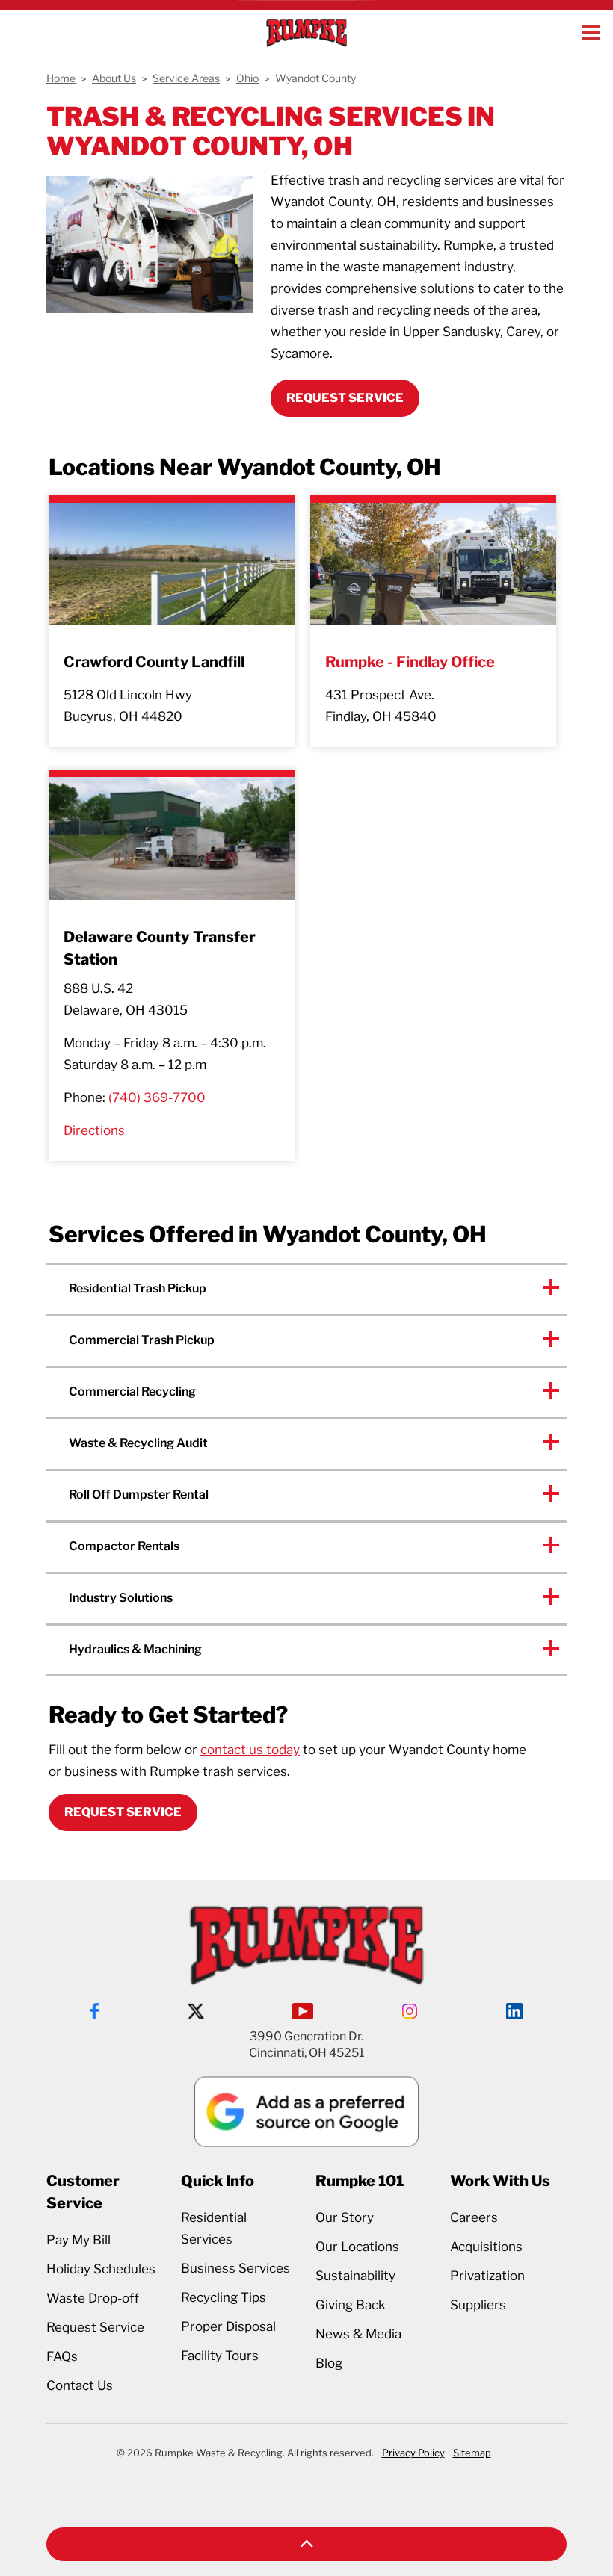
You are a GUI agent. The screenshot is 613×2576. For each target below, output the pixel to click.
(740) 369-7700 (157, 1097)
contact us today (250, 1750)
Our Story (345, 2217)
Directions (94, 1130)
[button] (306, 2544)
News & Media (358, 2334)
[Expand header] (591, 33)
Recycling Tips (224, 2297)
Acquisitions (486, 2247)
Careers (474, 2217)
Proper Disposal (228, 2326)
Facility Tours (220, 2356)
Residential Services (214, 2228)
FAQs (62, 2356)
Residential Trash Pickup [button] (138, 1288)
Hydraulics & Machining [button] (135, 1649)
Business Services (235, 2268)
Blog (329, 2363)
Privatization (487, 2276)
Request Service (123, 1812)
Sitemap (472, 2453)
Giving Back (351, 2305)
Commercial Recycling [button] (132, 1391)
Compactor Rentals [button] (124, 1546)
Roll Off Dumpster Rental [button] (139, 1495)
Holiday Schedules (101, 2269)
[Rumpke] (306, 33)
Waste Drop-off (93, 2298)
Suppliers (478, 2305)
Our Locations (357, 2247)
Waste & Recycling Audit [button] (138, 1443)
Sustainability (355, 2276)
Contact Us (80, 2385)
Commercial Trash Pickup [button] (142, 1340)
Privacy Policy (413, 2453)
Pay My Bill (78, 2240)
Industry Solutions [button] (121, 1598)
